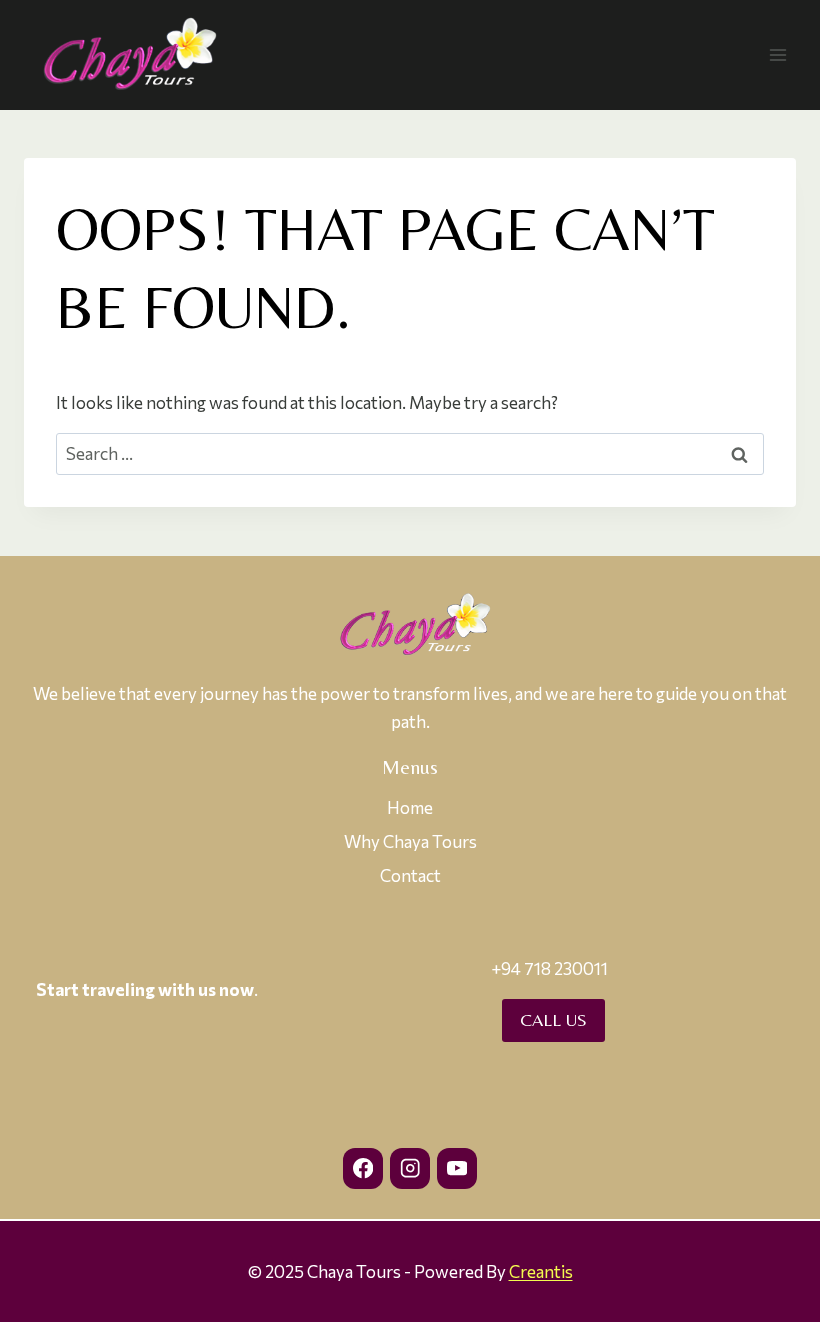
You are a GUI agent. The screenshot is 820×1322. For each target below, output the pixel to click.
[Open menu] (777, 54)
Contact (410, 875)
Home (410, 807)
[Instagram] (410, 1168)
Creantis (541, 1271)
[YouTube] (457, 1168)
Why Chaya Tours (410, 841)
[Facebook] (363, 1168)
